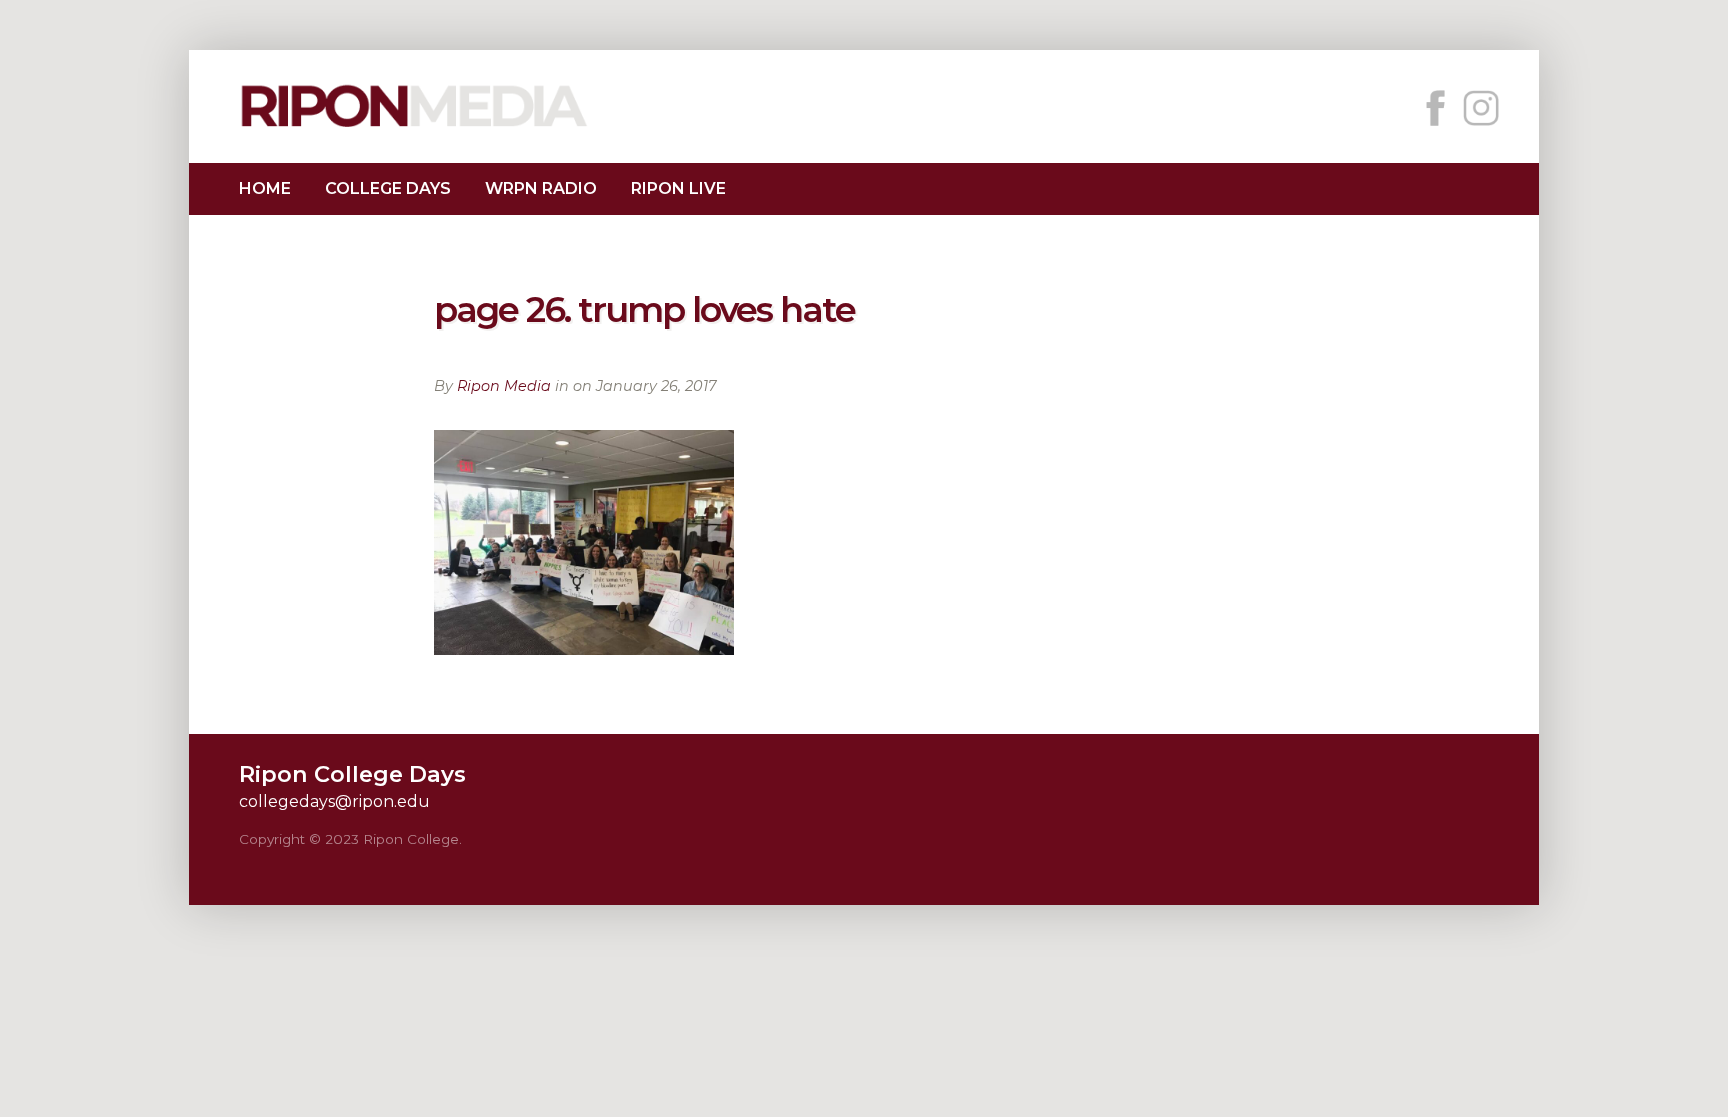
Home (265, 188)
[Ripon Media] (414, 129)
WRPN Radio (541, 188)
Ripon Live (678, 188)
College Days (388, 188)
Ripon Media (504, 386)
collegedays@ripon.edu (334, 801)
